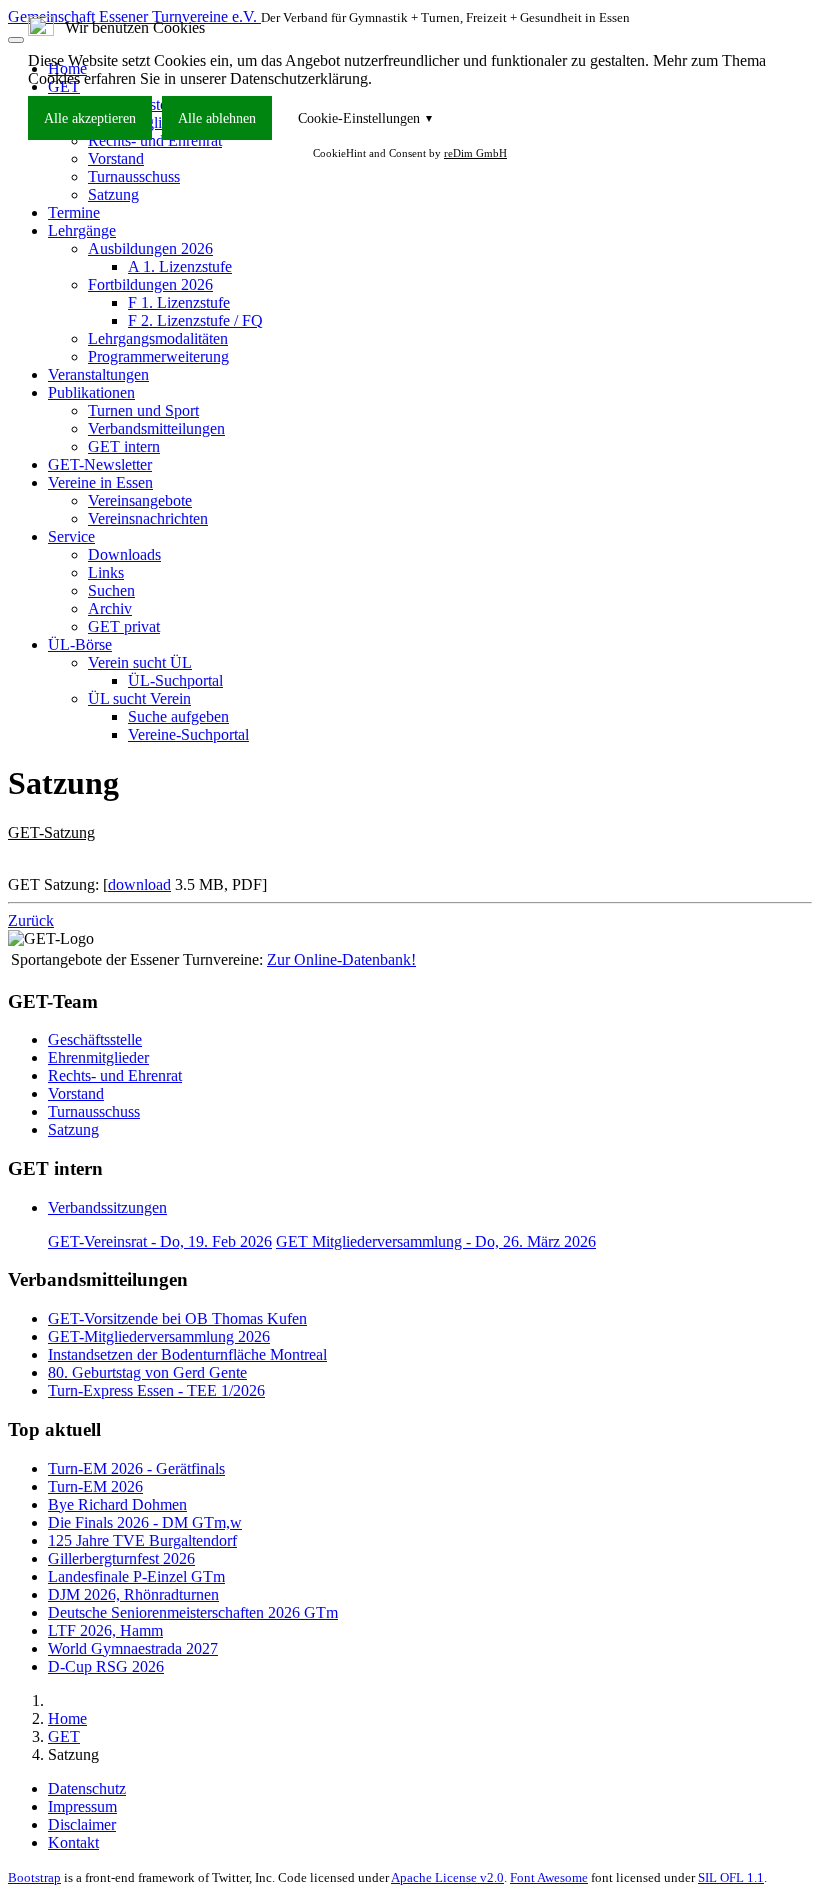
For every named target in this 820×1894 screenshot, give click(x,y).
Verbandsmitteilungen (156, 428)
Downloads (124, 554)
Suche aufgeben (178, 716)
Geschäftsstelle (95, 1039)
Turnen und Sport (143, 410)
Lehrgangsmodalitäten (158, 338)
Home (67, 1718)
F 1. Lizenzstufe (179, 302)
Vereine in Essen (100, 482)
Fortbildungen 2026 (150, 284)
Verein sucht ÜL (140, 662)
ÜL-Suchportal (175, 680)
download (139, 884)
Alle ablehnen (217, 118)
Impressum (82, 1806)
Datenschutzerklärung (299, 78)
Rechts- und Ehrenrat (115, 1075)
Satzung (113, 194)
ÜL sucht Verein (139, 698)
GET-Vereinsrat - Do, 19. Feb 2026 (160, 1241)
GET (64, 1736)
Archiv (110, 608)
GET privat (124, 626)
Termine (74, 212)
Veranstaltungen (98, 374)
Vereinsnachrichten (148, 518)
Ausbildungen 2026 (150, 248)
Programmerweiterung (158, 356)
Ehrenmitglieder (98, 1057)
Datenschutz (87, 1788)
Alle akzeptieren (90, 118)
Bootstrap (34, 1877)
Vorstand (76, 1093)
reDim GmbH (475, 153)
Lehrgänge (82, 230)
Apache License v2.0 (447, 1877)
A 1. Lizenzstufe (180, 266)
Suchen (111, 590)
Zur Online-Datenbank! (341, 959)
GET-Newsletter (100, 464)
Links (106, 572)
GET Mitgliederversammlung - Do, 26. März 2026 (436, 1241)
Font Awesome (549, 1877)
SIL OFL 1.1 (731, 1877)
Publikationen (91, 392)
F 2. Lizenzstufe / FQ (195, 320)
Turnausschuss (94, 1111)
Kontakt (73, 1842)
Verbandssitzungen (107, 1207)
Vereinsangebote (140, 500)
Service (71, 536)
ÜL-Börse (80, 644)
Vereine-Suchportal (188, 734)
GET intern (124, 446)
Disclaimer (82, 1824)
